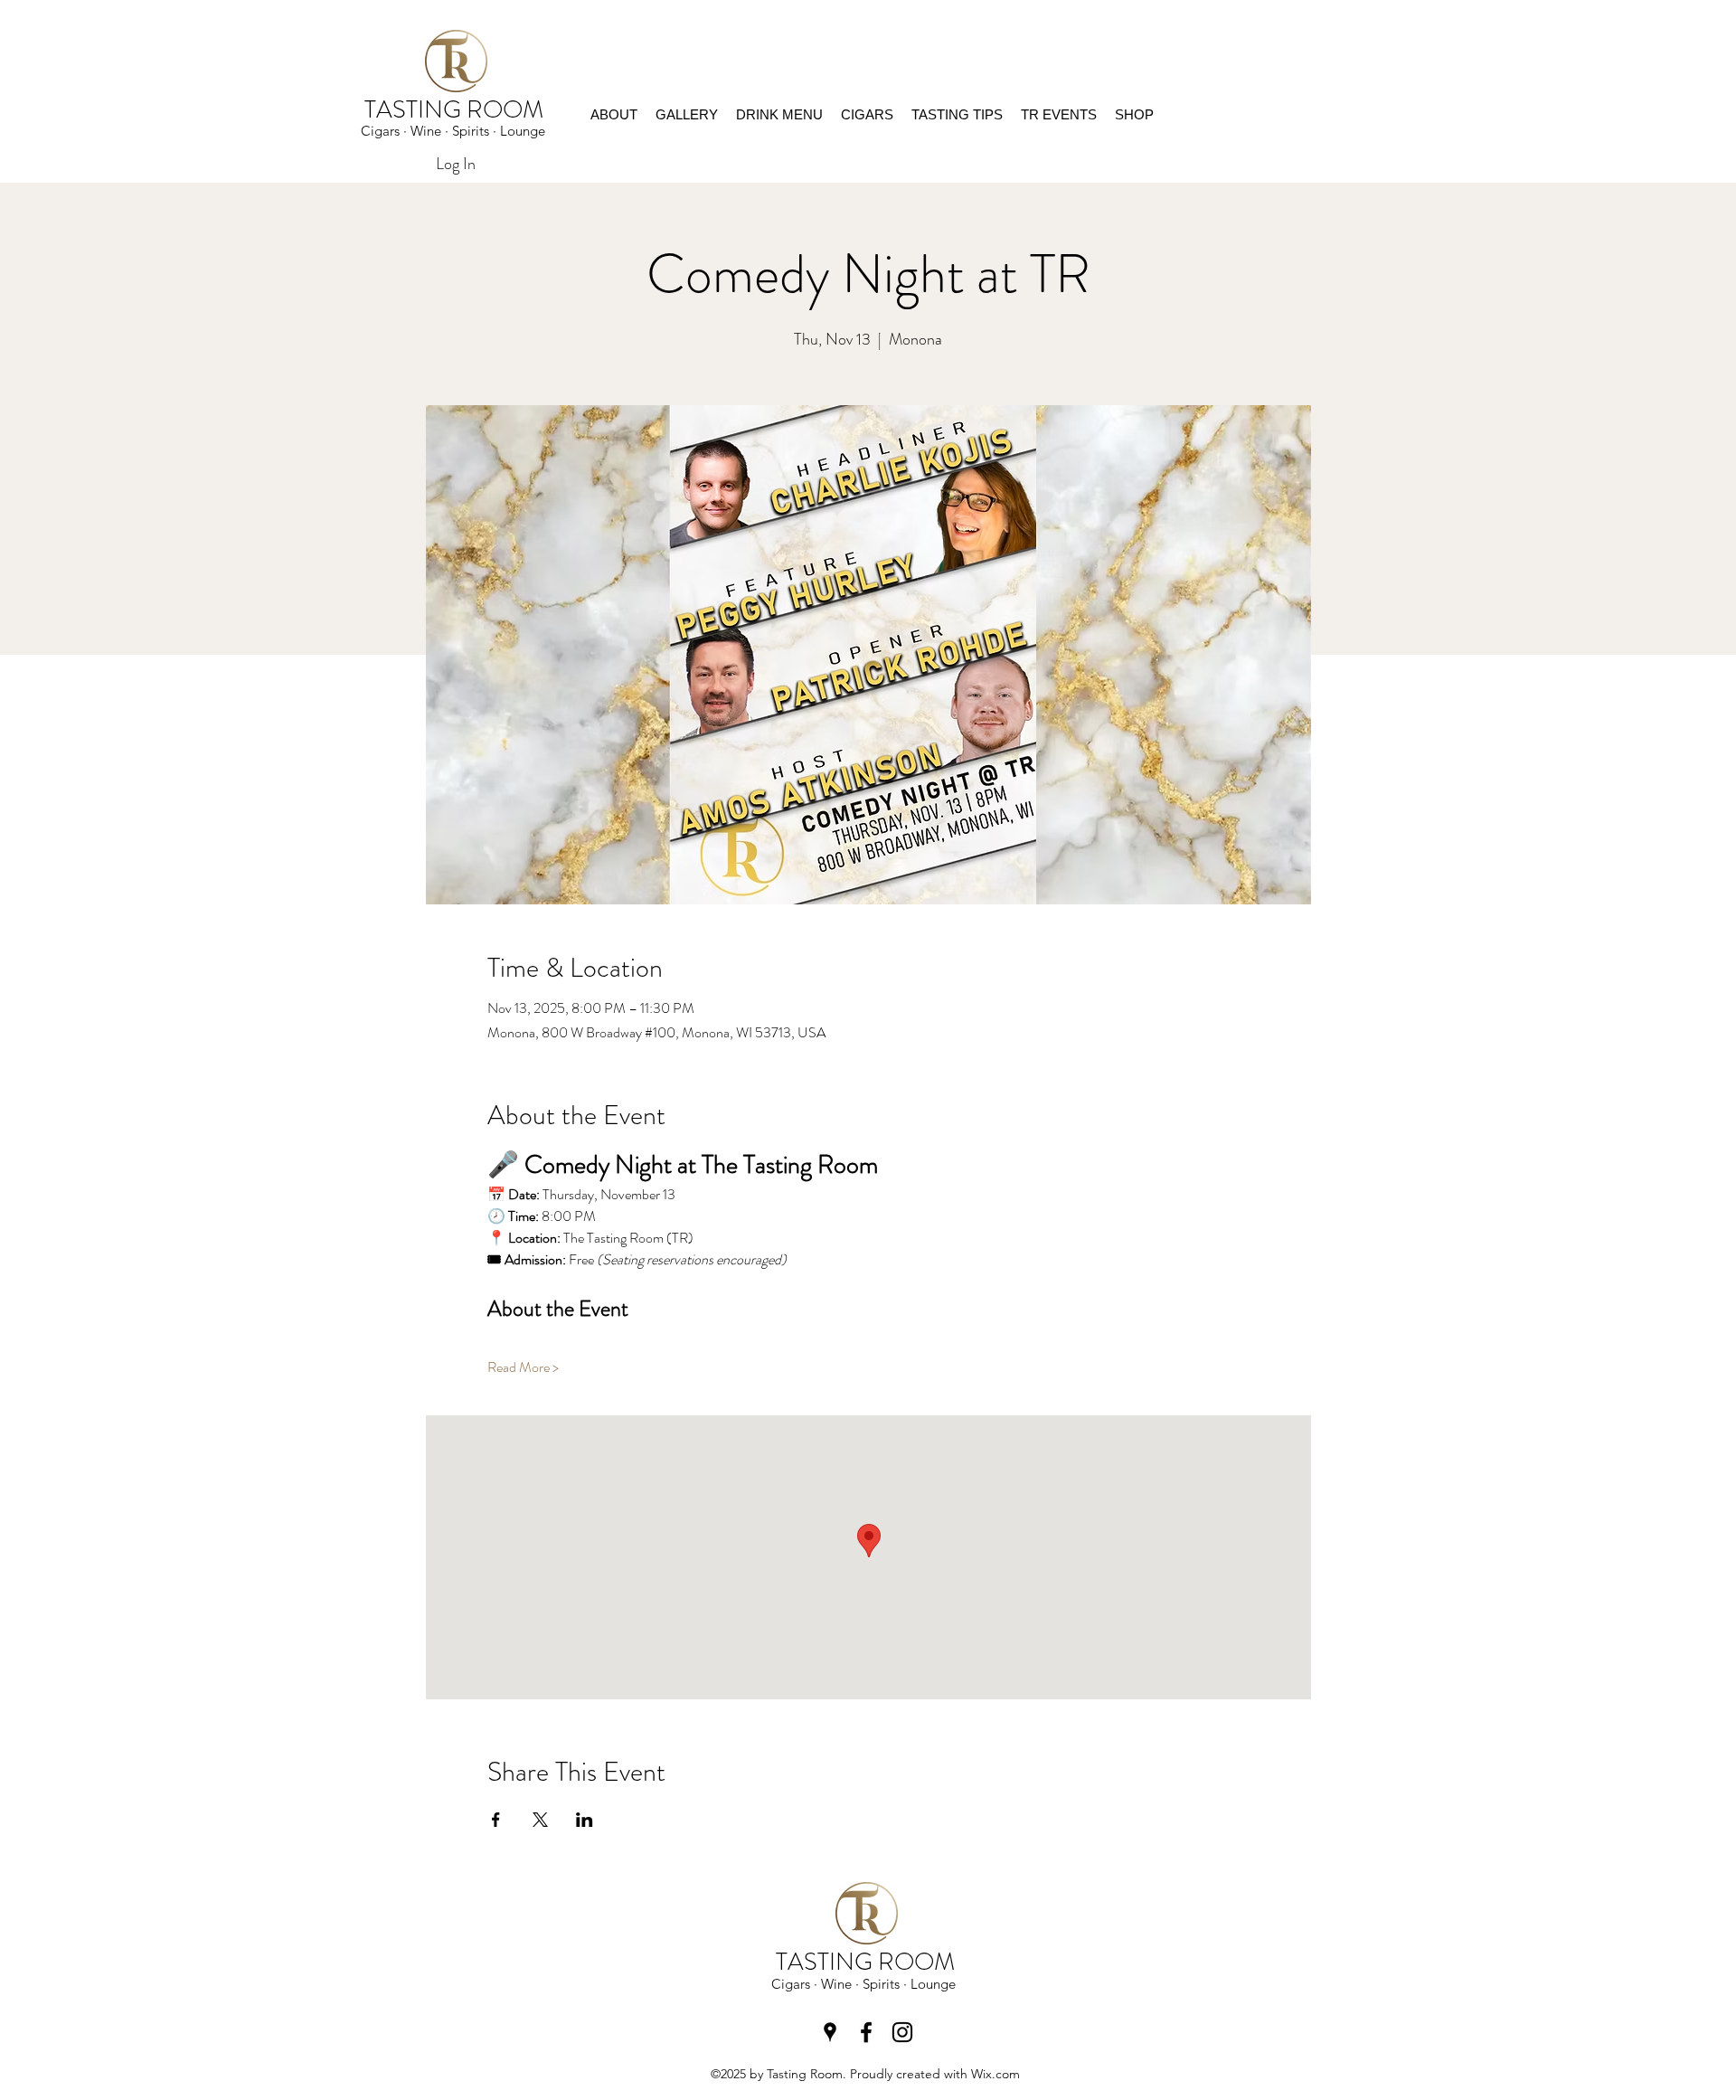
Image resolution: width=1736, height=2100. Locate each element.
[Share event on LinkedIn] (585, 1820)
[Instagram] (902, 2032)
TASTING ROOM (457, 109)
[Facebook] (866, 2032)
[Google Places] (830, 2032)
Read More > (523, 1367)
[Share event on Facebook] (496, 1820)
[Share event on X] (540, 1820)
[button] (1134, 115)
